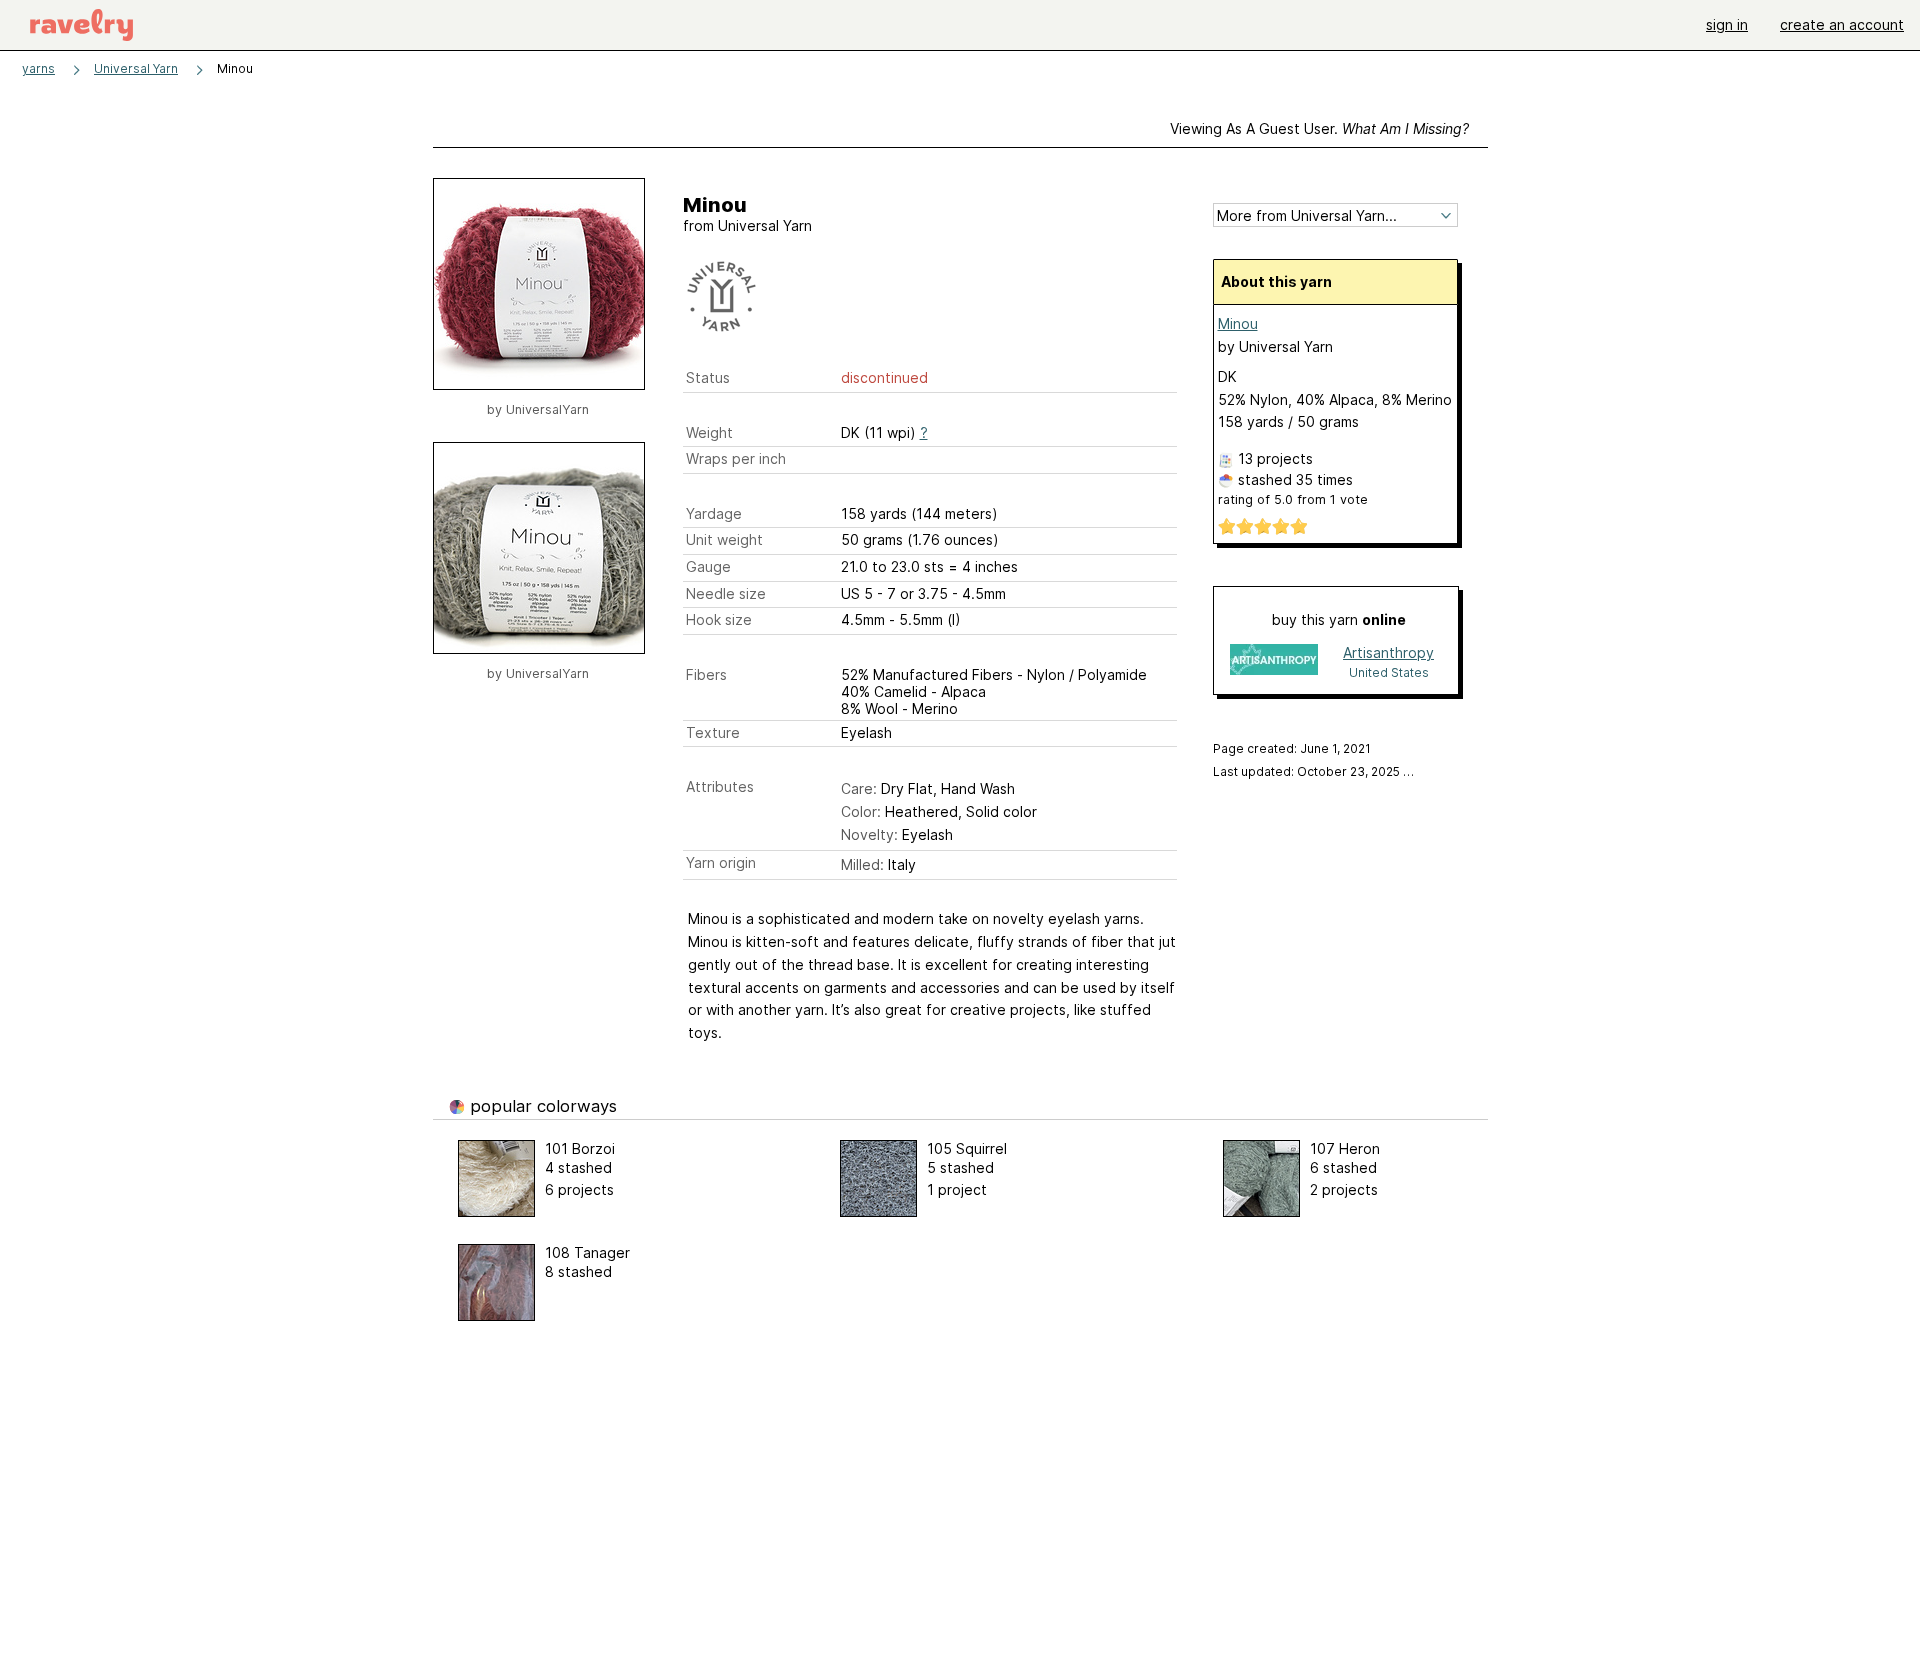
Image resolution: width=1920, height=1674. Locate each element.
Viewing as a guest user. (1319, 128)
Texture (713, 732)
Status (708, 377)
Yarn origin (721, 862)
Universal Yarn (136, 68)
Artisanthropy (1388, 652)
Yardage (714, 513)
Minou (1238, 323)
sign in (1727, 24)
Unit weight (724, 539)
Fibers (706, 674)
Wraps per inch (736, 458)
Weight (709, 432)
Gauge (708, 566)
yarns (38, 68)
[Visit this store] (1274, 661)
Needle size (726, 593)
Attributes (720, 786)
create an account (1842, 24)
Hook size (719, 619)
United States (1389, 672)
